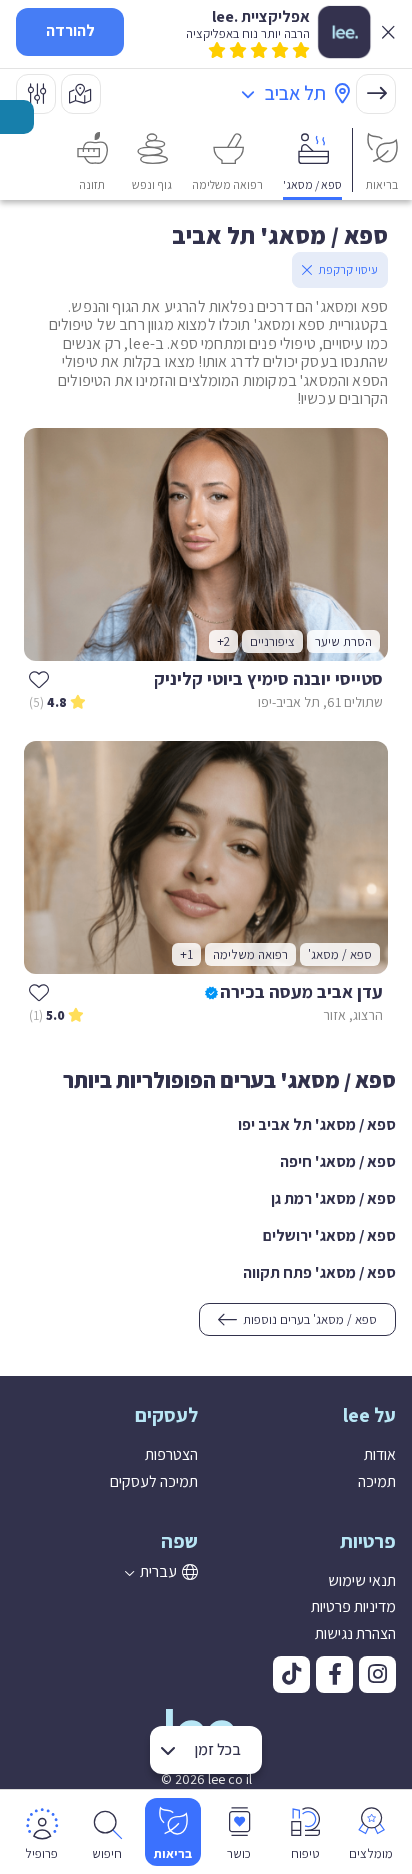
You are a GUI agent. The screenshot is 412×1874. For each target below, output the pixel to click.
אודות (380, 1454)
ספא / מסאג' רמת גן (333, 1198)
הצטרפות (171, 1454)
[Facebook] (334, 1674)
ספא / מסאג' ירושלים (329, 1235)
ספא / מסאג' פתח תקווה (319, 1272)
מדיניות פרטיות (353, 1606)
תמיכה (377, 1481)
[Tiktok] (291, 1674)
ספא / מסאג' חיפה (338, 1161)
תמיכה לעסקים (154, 1481)
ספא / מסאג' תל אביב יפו (317, 1124)
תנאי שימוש (362, 1580)
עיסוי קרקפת (348, 269)
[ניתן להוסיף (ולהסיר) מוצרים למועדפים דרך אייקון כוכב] (39, 679)
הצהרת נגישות (355, 1633)
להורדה (70, 30)
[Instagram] (377, 1674)
